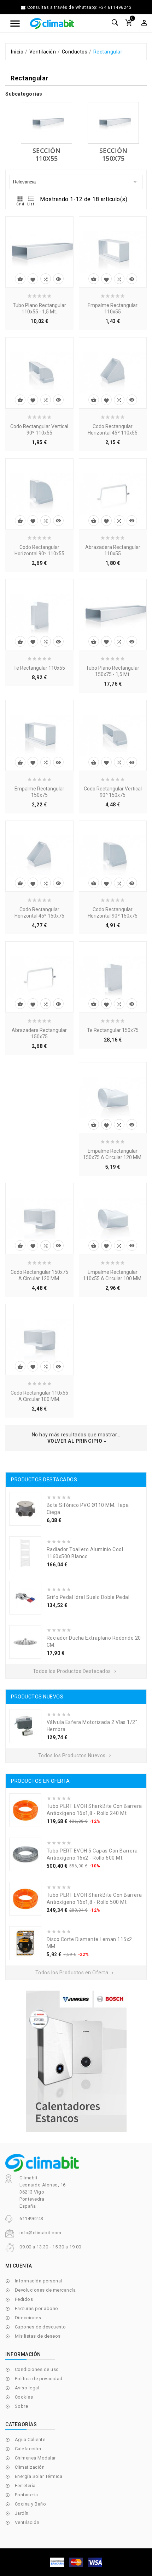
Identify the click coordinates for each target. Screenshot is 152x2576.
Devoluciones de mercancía (45, 2290)
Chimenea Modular (35, 2458)
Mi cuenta (19, 2266)
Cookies (24, 2397)
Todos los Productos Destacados (75, 1671)
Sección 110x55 (47, 154)
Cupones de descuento (40, 2327)
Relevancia (75, 182)
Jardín (22, 2513)
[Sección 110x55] (46, 123)
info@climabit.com (40, 2233)
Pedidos (24, 2299)
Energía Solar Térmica (39, 2476)
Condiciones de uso (37, 2369)
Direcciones (28, 2318)
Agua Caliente (30, 2439)
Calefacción (28, 2449)
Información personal (39, 2281)
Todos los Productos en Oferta (75, 1973)
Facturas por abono (37, 2308)
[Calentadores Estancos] (76, 2061)
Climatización (30, 2467)
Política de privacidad (39, 2379)
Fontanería (27, 2495)
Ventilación (27, 2522)
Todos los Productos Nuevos (75, 1755)
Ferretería (25, 2486)
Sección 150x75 (113, 154)
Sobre (22, 2406)
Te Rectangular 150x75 (113, 1030)
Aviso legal (27, 2388)
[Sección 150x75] (113, 123)
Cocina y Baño (31, 2504)
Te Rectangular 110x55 (39, 668)
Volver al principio (75, 1441)
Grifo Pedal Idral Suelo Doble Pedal (88, 1597)
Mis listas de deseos (38, 2336)
